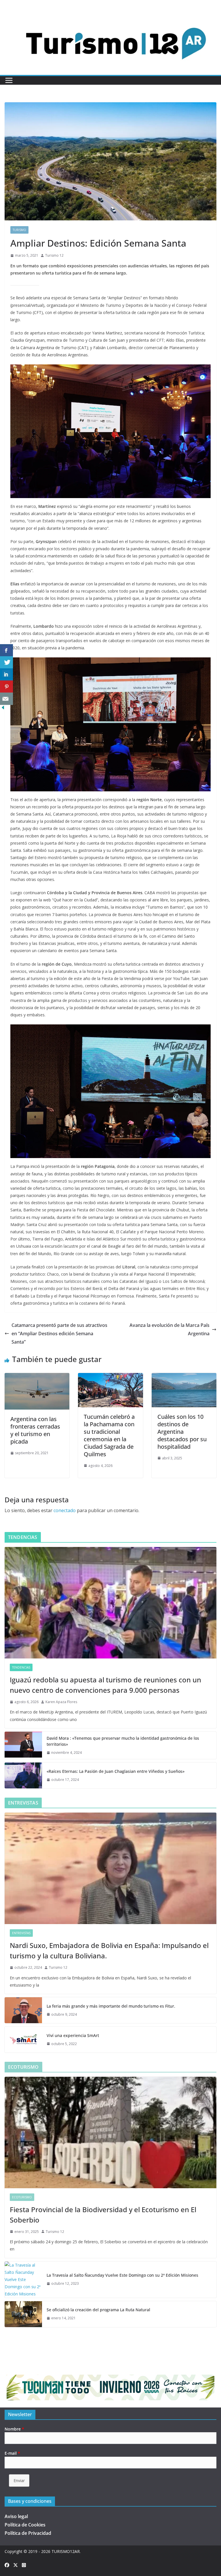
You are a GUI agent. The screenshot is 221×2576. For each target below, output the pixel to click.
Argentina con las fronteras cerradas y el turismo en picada (35, 1430)
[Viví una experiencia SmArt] (23, 2040)
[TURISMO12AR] (110, 16)
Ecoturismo (22, 2197)
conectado (65, 1510)
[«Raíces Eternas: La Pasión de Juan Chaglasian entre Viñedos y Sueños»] (23, 1775)
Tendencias (21, 1667)
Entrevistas (21, 1933)
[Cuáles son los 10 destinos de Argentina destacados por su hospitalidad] (184, 1377)
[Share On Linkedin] (6, 675)
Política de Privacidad (28, 2533)
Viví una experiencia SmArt (73, 2035)
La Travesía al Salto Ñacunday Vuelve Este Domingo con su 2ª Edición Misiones (122, 2275)
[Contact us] (6, 699)
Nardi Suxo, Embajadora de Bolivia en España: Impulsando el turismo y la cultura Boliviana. (109, 1950)
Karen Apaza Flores (61, 1702)
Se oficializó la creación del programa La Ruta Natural (98, 2310)
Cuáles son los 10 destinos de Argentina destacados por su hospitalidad (182, 1432)
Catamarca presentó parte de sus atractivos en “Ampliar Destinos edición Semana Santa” (59, 1334)
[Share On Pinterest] (6, 687)
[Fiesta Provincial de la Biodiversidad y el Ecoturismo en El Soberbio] (110, 2133)
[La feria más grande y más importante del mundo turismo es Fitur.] (23, 2010)
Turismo (19, 230)
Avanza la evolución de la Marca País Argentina (169, 1329)
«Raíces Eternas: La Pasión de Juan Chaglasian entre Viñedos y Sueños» (116, 1771)
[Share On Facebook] (6, 650)
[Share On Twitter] (6, 662)
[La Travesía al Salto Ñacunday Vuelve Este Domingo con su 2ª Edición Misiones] (23, 2280)
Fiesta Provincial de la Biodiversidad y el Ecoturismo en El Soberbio (103, 2215)
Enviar (19, 2481)
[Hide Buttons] (3, 709)
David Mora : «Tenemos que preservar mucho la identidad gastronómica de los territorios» (123, 1741)
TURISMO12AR (66, 2551)
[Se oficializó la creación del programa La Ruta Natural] (23, 2314)
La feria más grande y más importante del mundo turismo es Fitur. (111, 2006)
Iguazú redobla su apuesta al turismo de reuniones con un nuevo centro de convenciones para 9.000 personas (105, 1685)
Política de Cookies (25, 2525)
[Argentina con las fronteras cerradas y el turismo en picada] (37, 1377)
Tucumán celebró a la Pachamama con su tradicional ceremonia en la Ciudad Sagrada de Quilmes (109, 1435)
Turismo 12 (54, 255)
